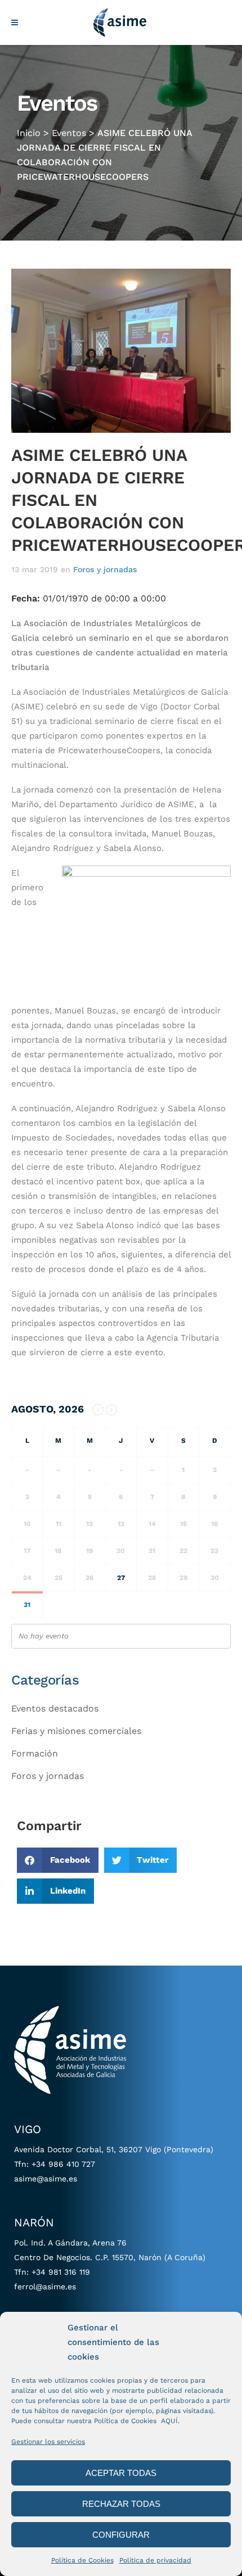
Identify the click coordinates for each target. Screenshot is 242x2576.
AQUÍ (169, 2421)
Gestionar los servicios (48, 2442)
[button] (58, 1860)
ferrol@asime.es (45, 2287)
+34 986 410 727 (63, 2164)
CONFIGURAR (121, 2535)
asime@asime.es (46, 2179)
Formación (35, 1753)
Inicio (29, 133)
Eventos (69, 133)
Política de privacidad (155, 2560)
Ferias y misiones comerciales (76, 1731)
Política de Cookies (82, 2560)
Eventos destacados (55, 1708)
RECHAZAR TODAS (121, 2504)
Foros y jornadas (105, 569)
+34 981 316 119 (61, 2272)
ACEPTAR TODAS (121, 2473)
